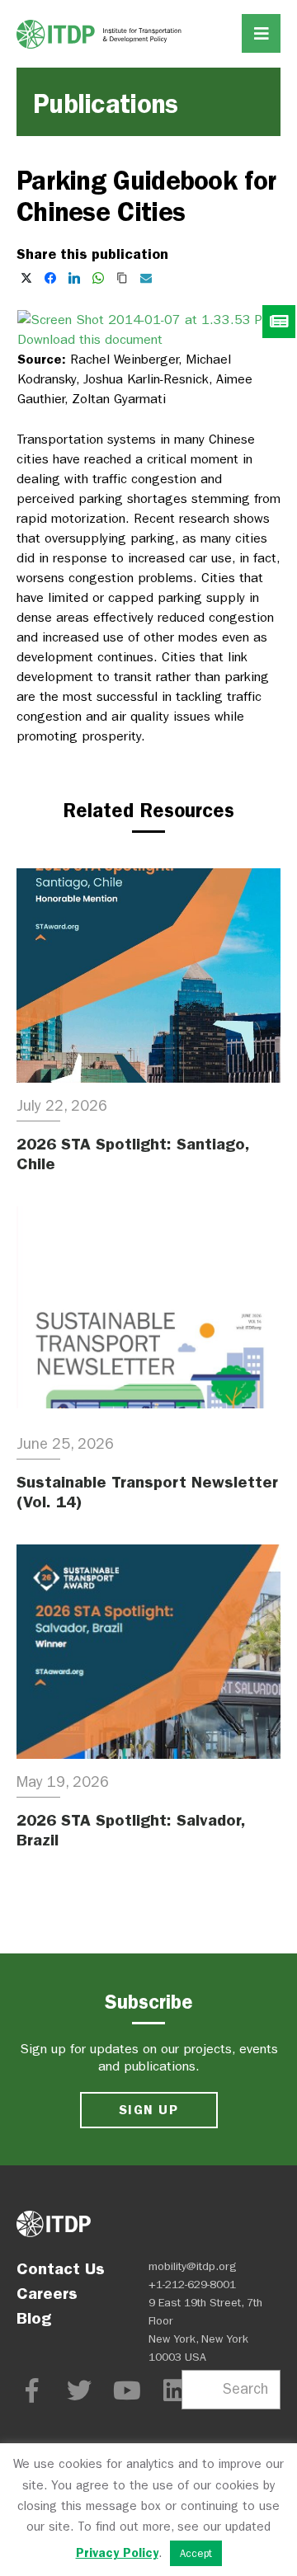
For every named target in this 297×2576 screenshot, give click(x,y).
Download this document (90, 339)
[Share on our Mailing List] (146, 278)
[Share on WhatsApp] (98, 278)
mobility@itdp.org (193, 2266)
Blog (34, 2318)
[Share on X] (26, 278)
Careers (47, 2293)
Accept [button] (196, 2553)
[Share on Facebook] (50, 278)
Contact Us (61, 2268)
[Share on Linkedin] (74, 278)
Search (245, 2389)
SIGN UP (148, 2110)
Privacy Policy (117, 2553)
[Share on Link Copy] (122, 278)
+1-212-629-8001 (192, 2285)
